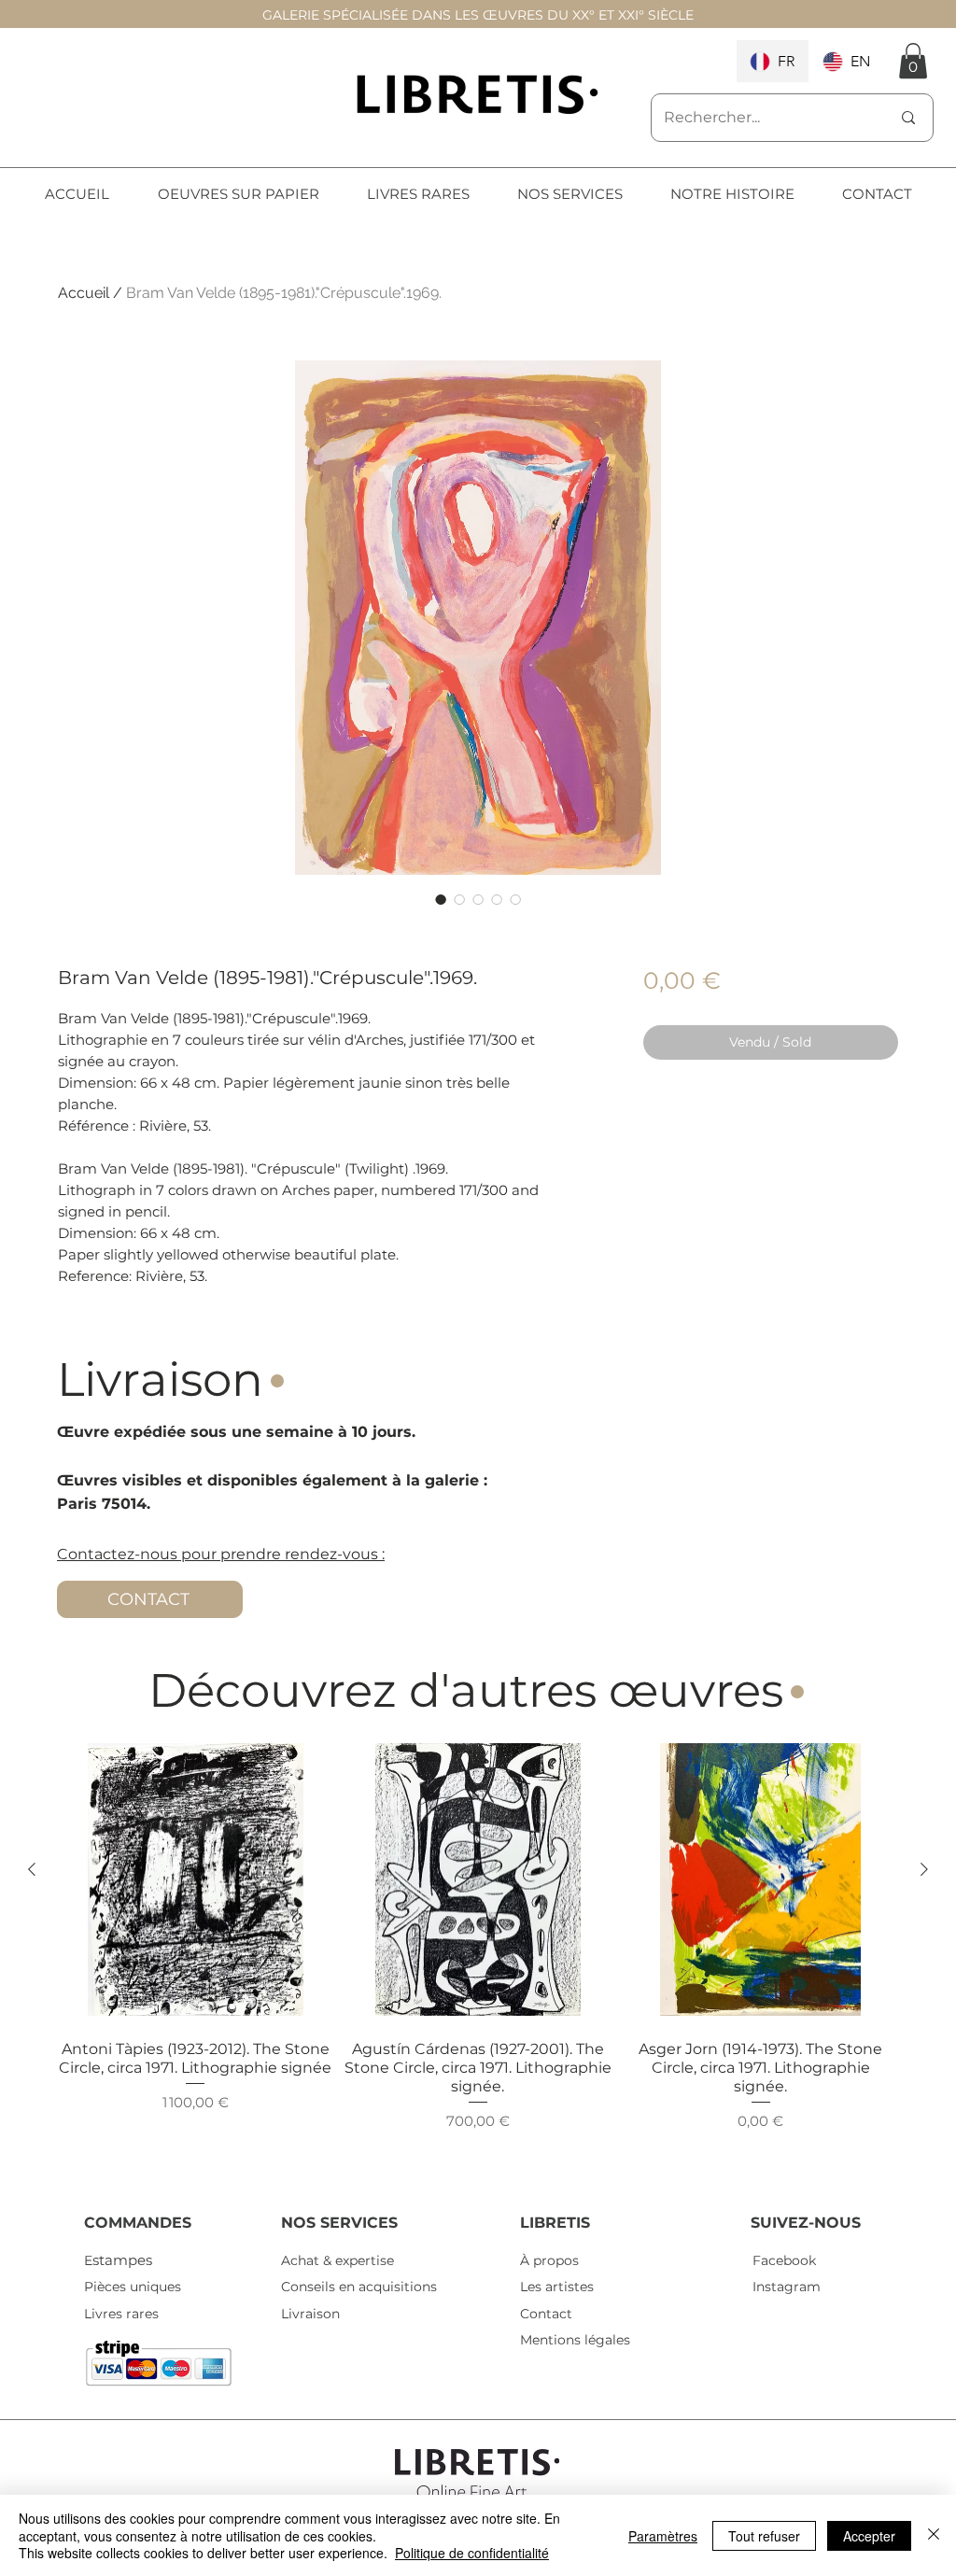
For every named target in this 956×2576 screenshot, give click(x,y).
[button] (913, 61)
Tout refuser (764, 2536)
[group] (478, 1957)
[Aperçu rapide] (196, 1880)
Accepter (869, 2536)
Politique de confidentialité (472, 2553)
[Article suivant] (924, 1869)
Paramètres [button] (663, 2536)
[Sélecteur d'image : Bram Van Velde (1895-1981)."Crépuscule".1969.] (441, 899)
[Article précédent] (32, 1869)
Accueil (84, 293)
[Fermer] (934, 2535)
